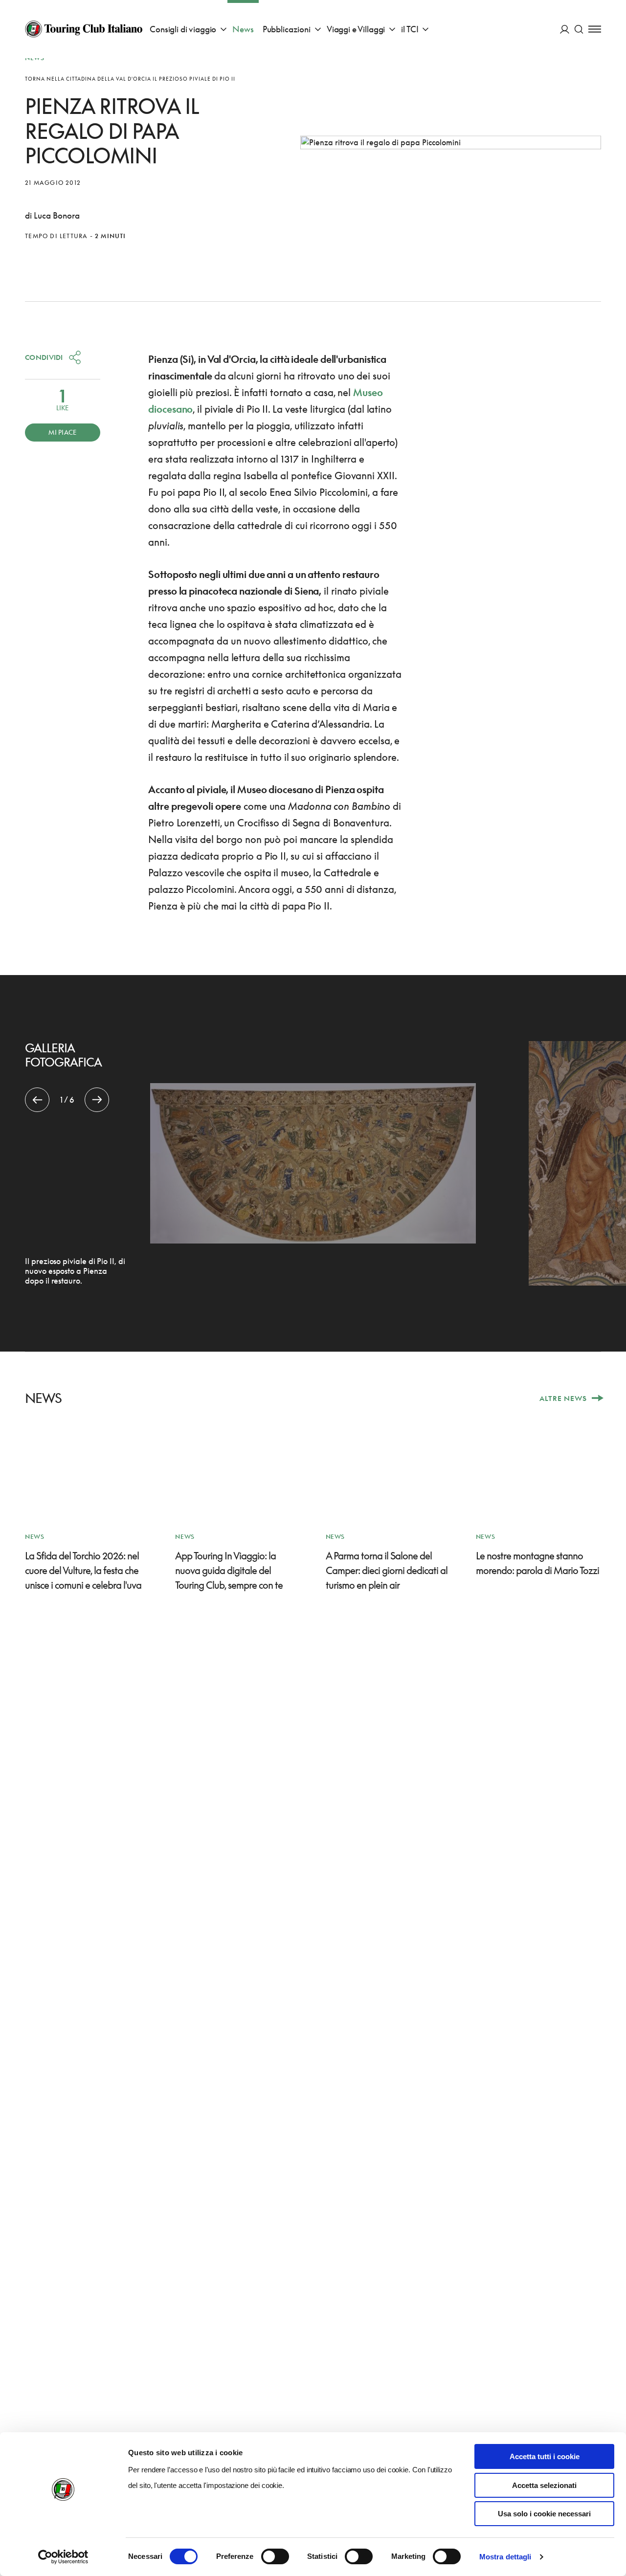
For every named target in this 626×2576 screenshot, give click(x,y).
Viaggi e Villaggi (356, 29)
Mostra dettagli (505, 2557)
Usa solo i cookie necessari (544, 2514)
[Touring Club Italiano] (84, 29)
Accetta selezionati (544, 2485)
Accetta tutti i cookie (545, 2456)
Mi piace (62, 432)
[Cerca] (579, 29)
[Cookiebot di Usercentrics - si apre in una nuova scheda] (63, 2557)
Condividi (44, 357)
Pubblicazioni (287, 29)
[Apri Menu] (595, 29)
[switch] (275, 2556)
